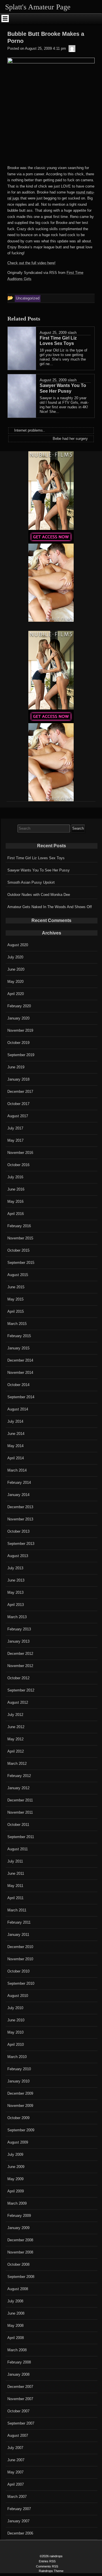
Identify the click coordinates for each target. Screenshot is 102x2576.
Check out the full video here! (31, 263)
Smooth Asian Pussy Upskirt (31, 882)
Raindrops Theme (51, 2571)
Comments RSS (47, 2566)
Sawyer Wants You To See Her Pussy (39, 870)
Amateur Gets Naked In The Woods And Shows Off (50, 907)
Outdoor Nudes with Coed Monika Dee (39, 895)
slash (72, 333)
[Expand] (5, 18)
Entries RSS (47, 2561)
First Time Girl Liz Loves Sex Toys (36, 858)
